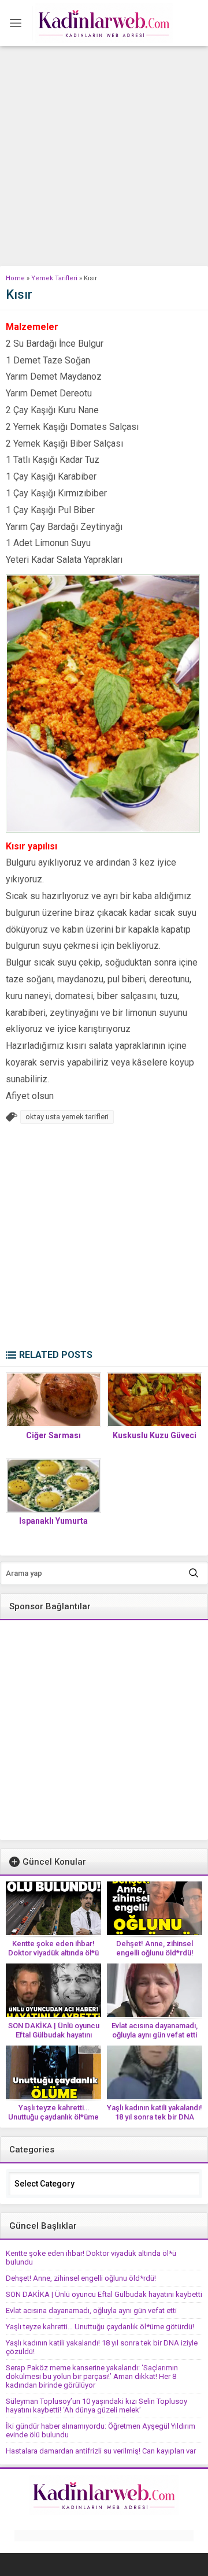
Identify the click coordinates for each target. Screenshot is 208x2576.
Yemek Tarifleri (54, 278)
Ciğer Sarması (53, 1435)
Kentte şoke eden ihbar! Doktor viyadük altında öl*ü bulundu (53, 1953)
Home (15, 278)
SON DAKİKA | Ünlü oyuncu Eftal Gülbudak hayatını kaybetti (54, 2035)
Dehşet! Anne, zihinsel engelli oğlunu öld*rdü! (155, 1948)
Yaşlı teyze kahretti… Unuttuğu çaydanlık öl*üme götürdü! (53, 2117)
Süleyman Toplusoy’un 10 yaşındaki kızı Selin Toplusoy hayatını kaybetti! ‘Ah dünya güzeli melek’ (96, 2406)
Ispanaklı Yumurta (53, 1521)
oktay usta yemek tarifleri (67, 1117)
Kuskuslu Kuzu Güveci (155, 1435)
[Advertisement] (104, 156)
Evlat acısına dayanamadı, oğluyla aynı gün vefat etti (155, 2030)
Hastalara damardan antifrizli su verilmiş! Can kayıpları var (101, 2451)
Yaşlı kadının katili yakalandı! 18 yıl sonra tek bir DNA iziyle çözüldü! (155, 2117)
